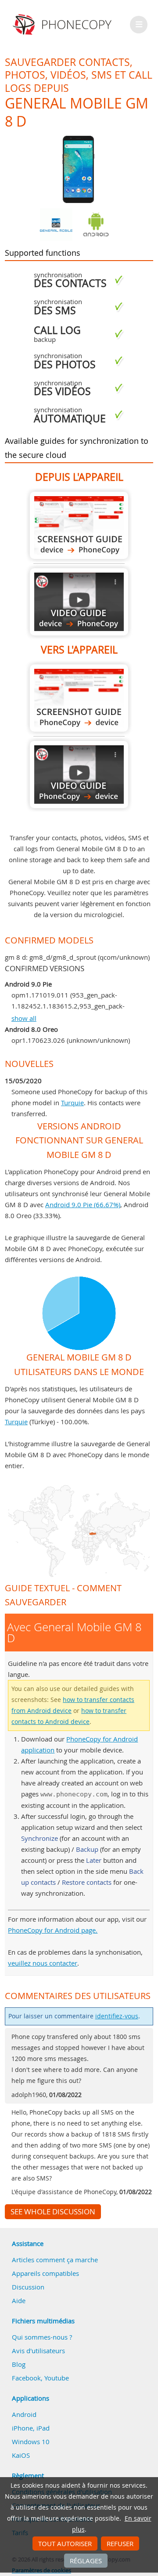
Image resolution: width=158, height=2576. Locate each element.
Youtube (57, 2378)
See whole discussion (53, 2212)
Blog (19, 2364)
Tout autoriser (65, 2543)
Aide (19, 2300)
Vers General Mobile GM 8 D (79, 698)
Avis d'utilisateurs (38, 2351)
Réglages (86, 2561)
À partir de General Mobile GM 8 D (79, 525)
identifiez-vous (117, 2016)
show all (24, 1018)
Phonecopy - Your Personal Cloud (63, 25)
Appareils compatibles (45, 2273)
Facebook (26, 2378)
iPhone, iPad (31, 2428)
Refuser (120, 2543)
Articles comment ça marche (55, 2260)
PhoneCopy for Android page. (53, 1930)
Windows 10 (31, 2442)
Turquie (72, 1103)
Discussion (28, 2287)
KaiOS (21, 2455)
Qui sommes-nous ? (42, 2337)
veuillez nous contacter (43, 1963)
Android (24, 2414)
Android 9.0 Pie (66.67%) (83, 1205)
